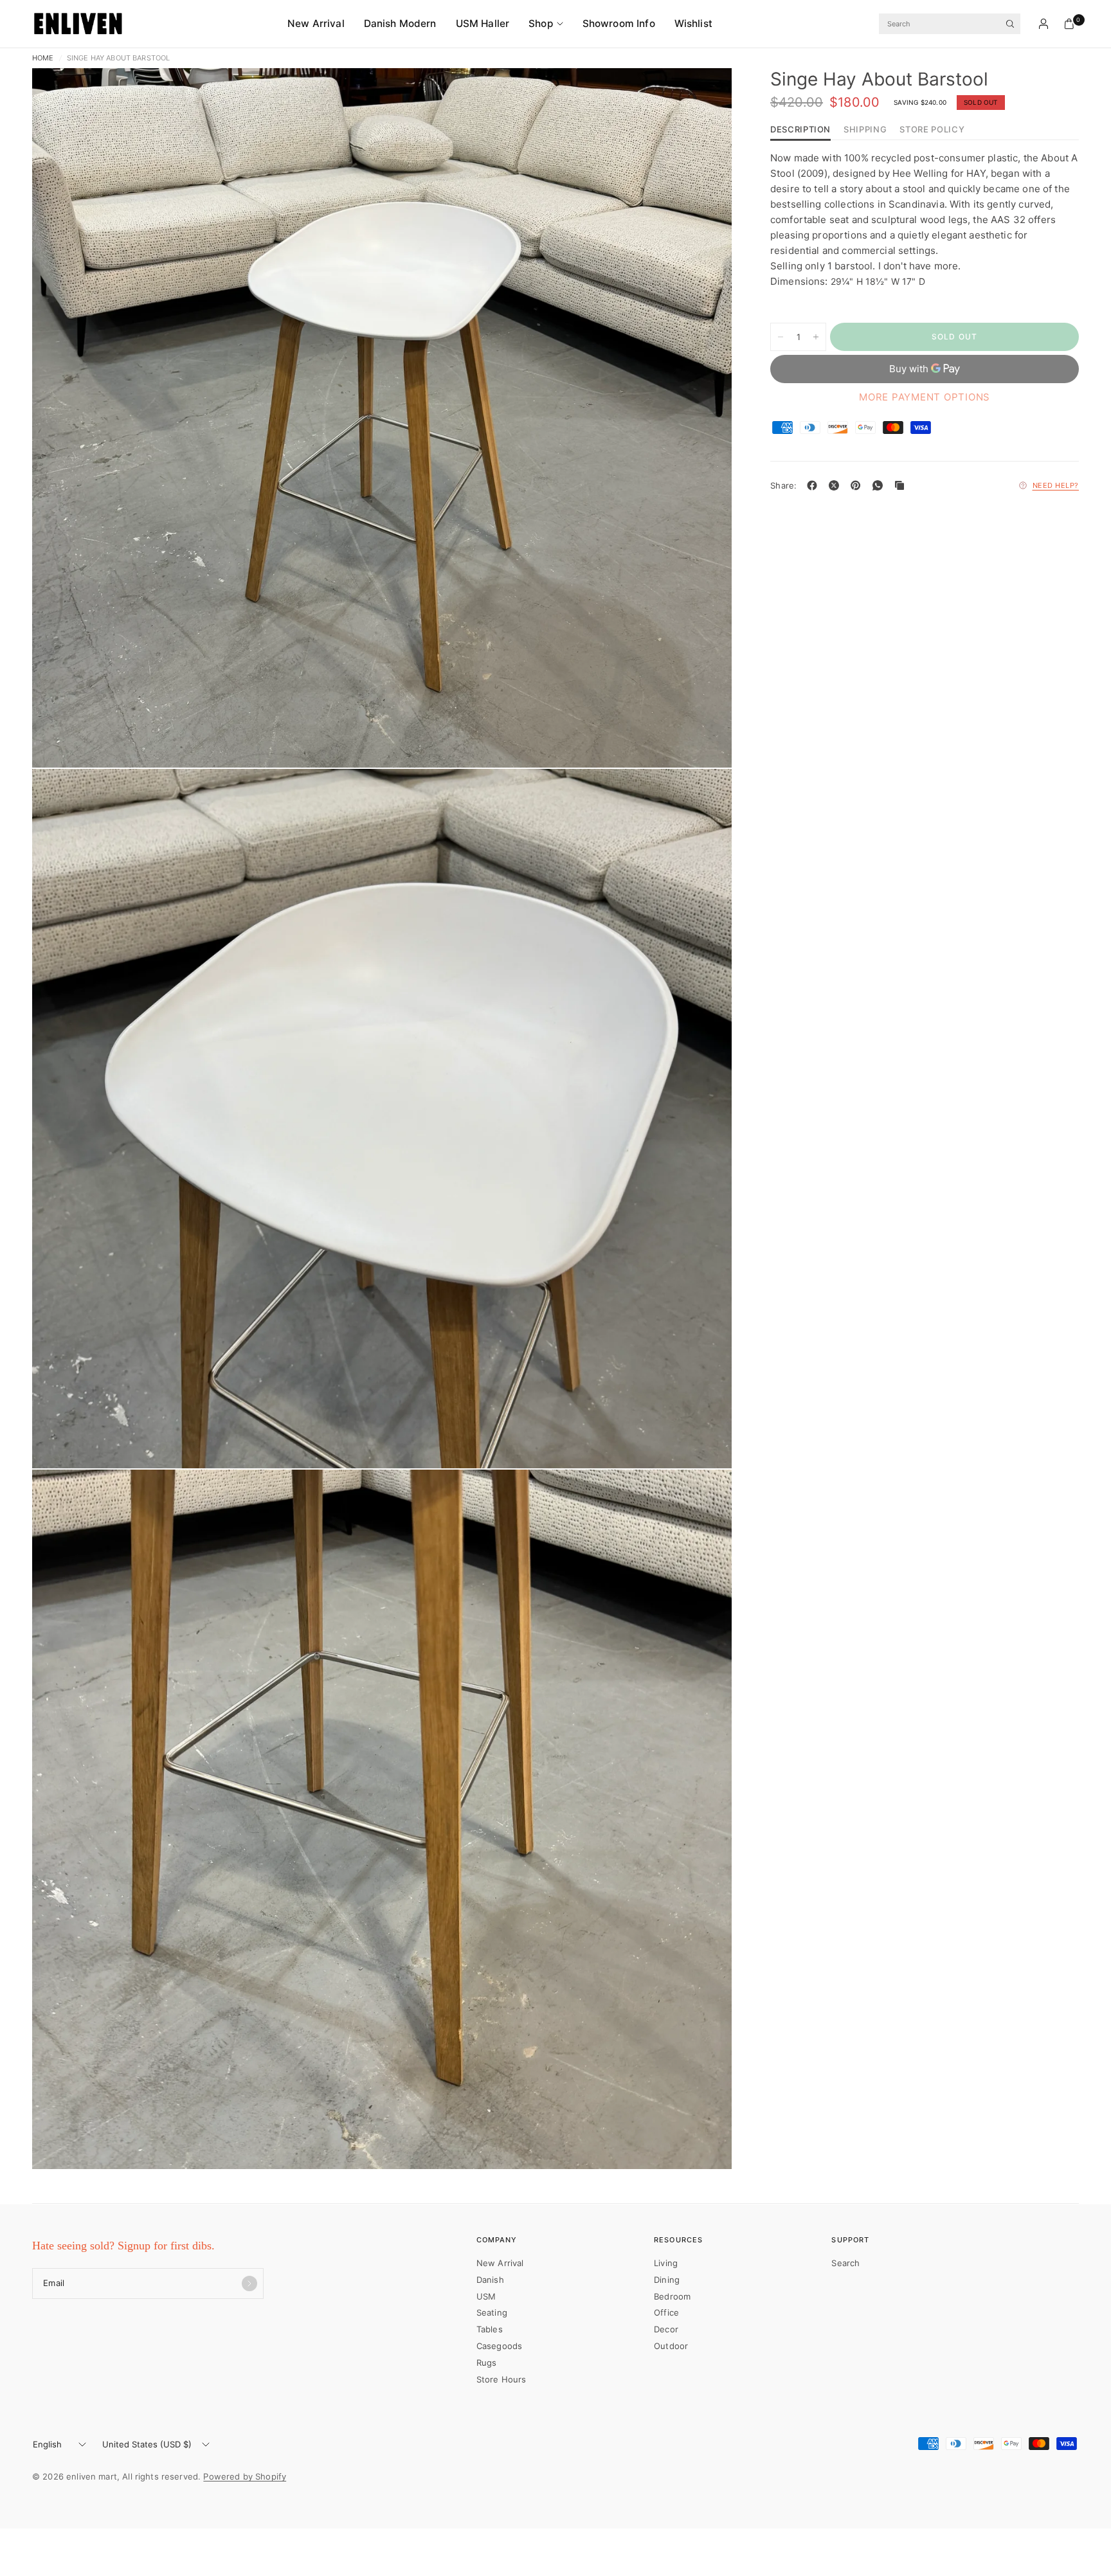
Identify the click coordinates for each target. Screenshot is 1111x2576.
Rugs (487, 2363)
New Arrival (316, 23)
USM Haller (483, 23)
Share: (784, 486)
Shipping (865, 130)
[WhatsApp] (880, 485)
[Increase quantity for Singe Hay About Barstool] (816, 337)
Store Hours (501, 2379)
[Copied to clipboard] (902, 485)
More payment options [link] (925, 397)
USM (486, 2296)
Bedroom (672, 2296)
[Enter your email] (249, 2283)
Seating (492, 2312)
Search (845, 2263)
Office (666, 2312)
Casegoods (499, 2346)
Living (666, 2263)
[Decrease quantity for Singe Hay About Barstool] (781, 337)
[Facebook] (815, 485)
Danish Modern (400, 23)
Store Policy (932, 130)
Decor (666, 2329)
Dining (667, 2280)
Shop (541, 23)
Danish (490, 2280)
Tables (490, 2329)
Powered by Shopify (245, 2476)
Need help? (1056, 485)
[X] (836, 485)
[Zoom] (705, 95)
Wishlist (693, 23)
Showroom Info (619, 23)
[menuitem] (321, 24)
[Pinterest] (858, 485)
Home (43, 58)
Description (800, 130)
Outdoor (671, 2346)
